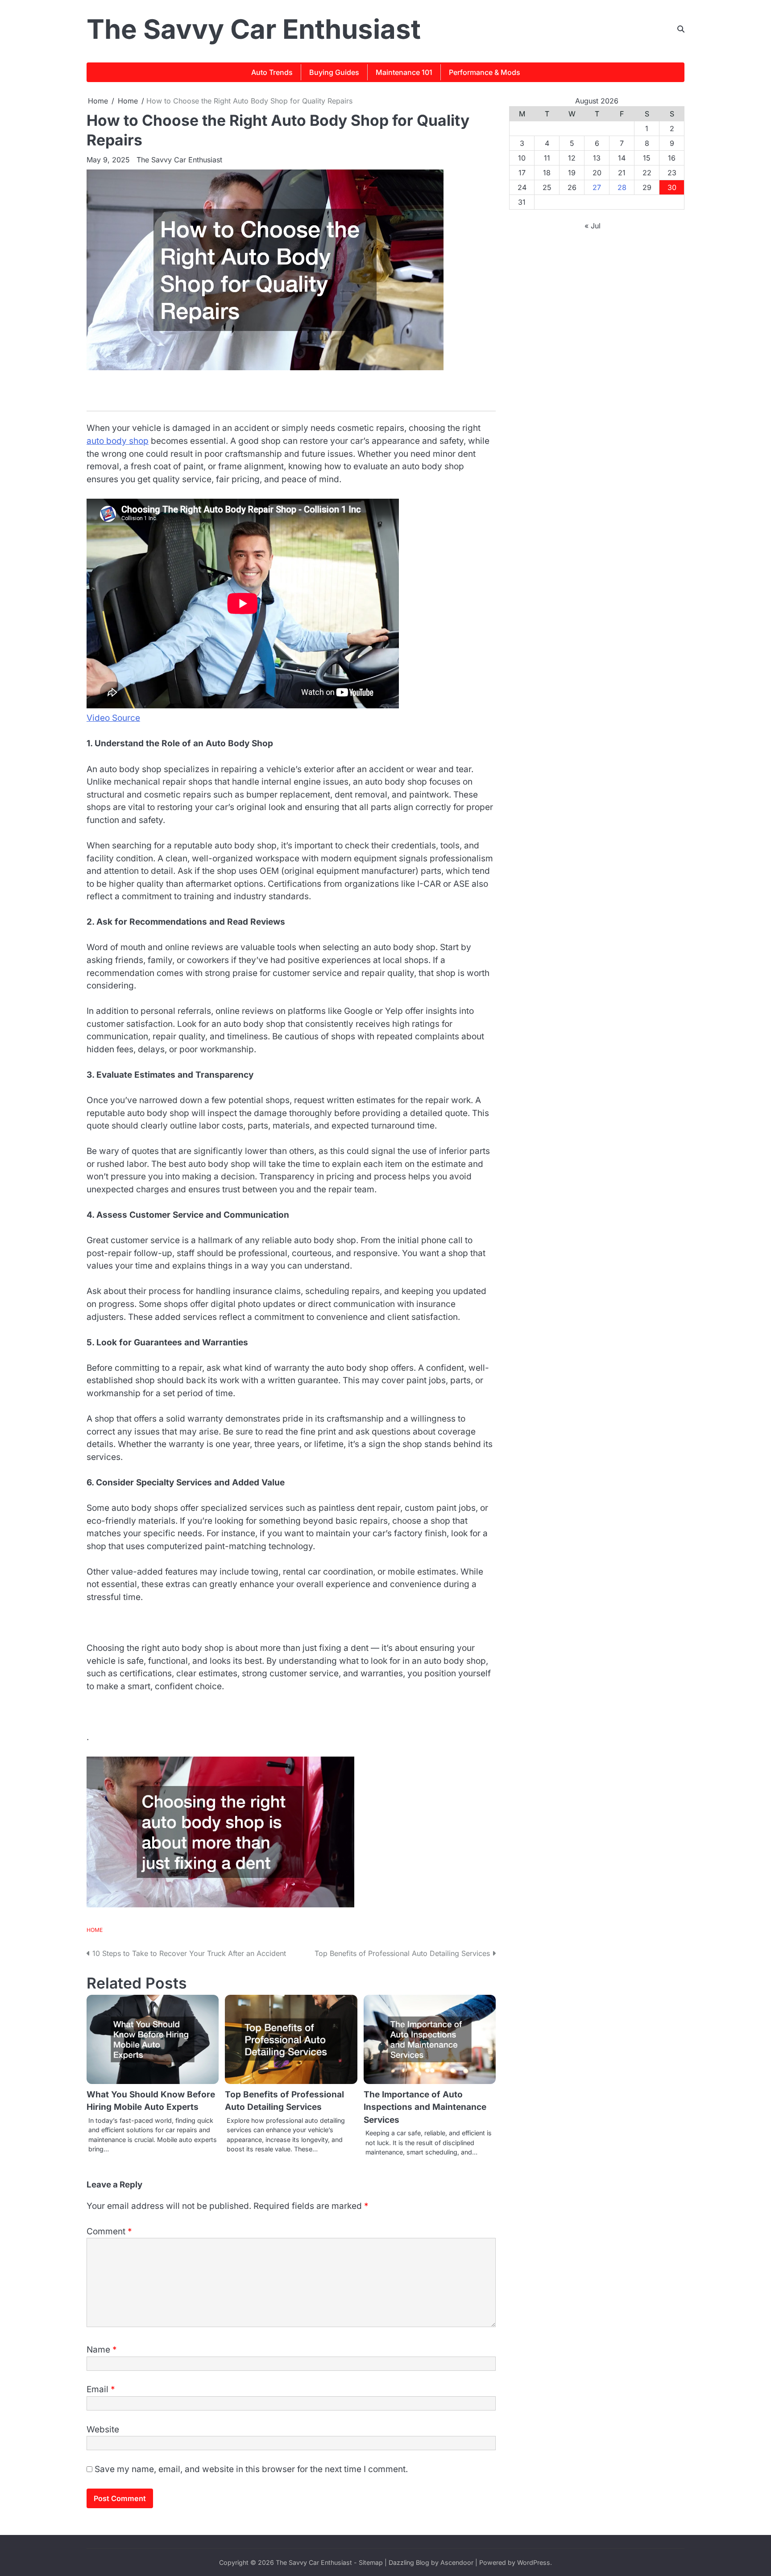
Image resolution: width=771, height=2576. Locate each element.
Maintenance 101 (404, 72)
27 (597, 187)
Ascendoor (457, 2562)
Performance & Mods (485, 72)
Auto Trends (272, 72)
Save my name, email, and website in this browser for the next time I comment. (251, 2469)
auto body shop (118, 441)
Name (102, 2350)
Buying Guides (334, 72)
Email (101, 2389)
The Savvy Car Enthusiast (254, 29)
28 (622, 187)
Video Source (113, 718)
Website (103, 2429)
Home (95, 1930)
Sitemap (371, 2562)
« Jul (593, 226)
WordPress (534, 2562)
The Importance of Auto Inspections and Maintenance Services (425, 2107)
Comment (109, 2231)
